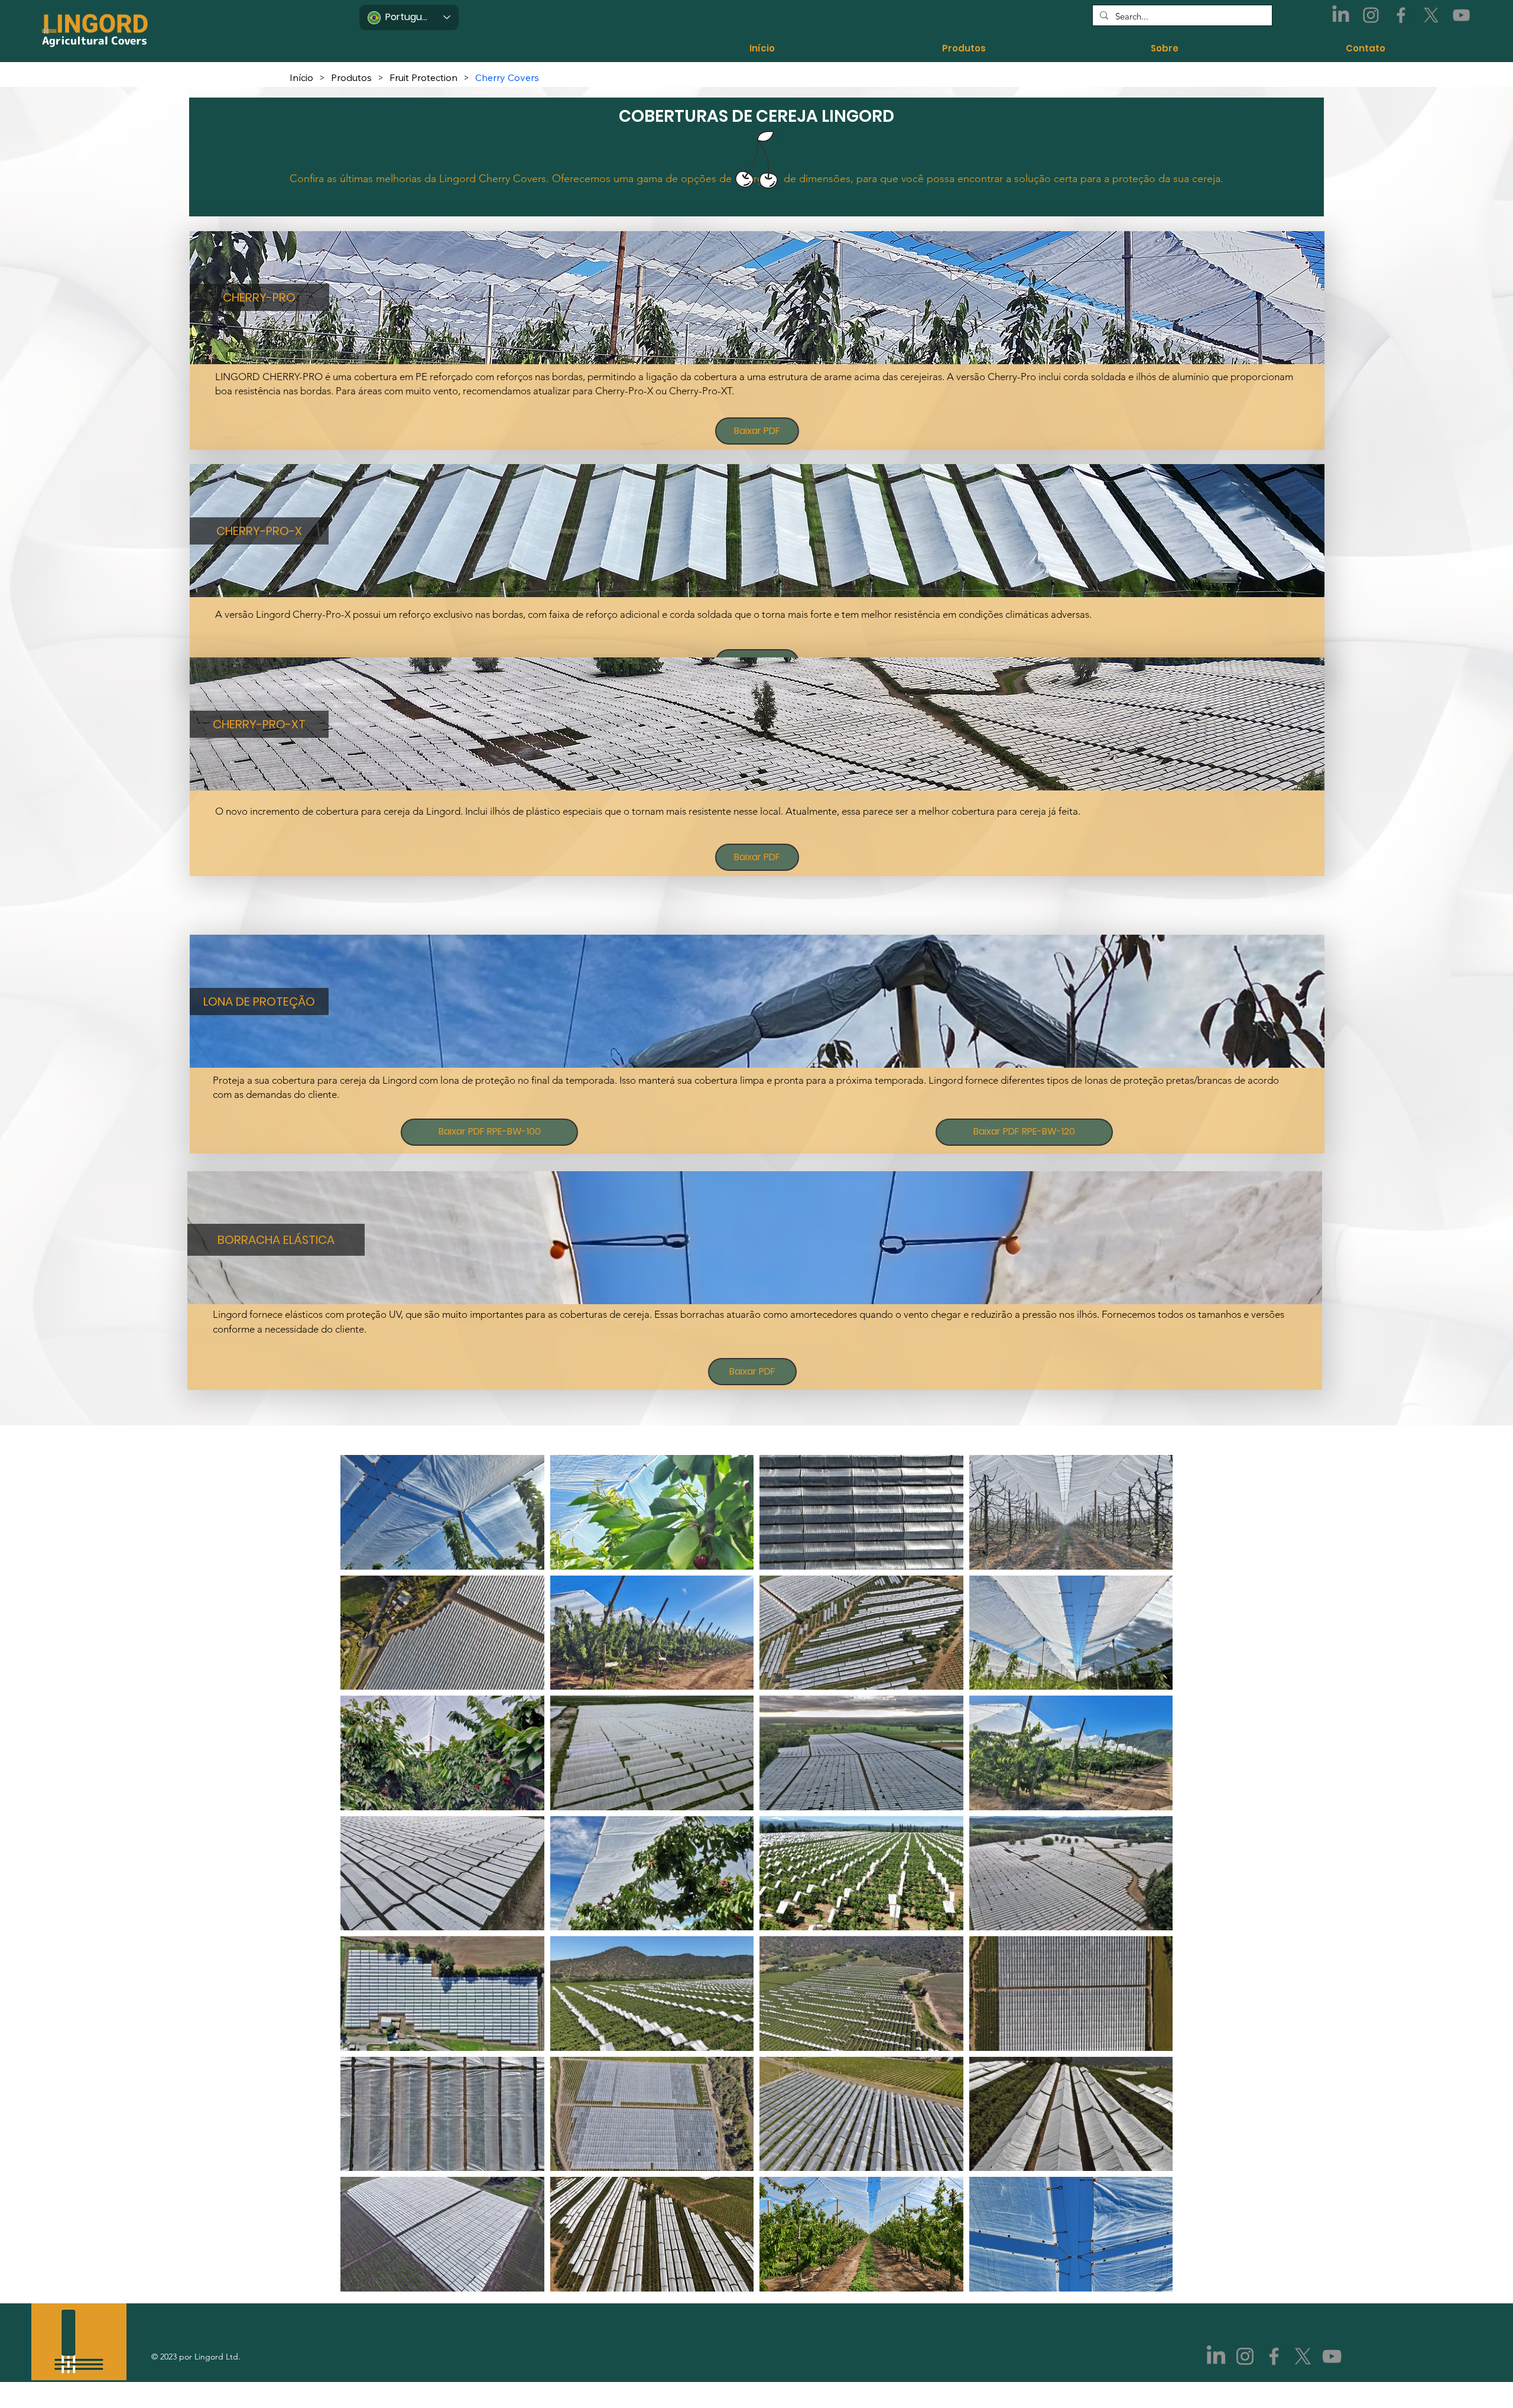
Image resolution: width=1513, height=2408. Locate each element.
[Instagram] (1371, 15)
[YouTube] (1461, 15)
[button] (260, 297)
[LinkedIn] (1341, 15)
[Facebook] (1401, 15)
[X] (1431, 15)
